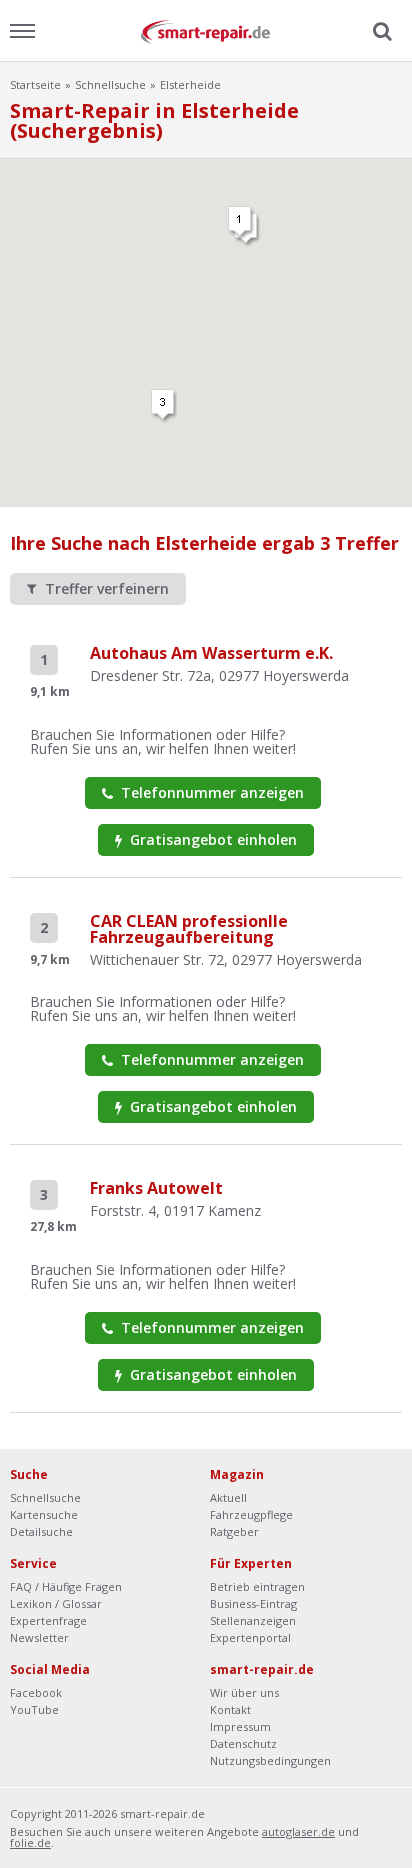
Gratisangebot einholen (211, 839)
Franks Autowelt (156, 1188)
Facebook (36, 1692)
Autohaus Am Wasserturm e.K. (211, 653)
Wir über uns (244, 1692)
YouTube (34, 1709)
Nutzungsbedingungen (270, 1760)
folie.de (30, 1842)
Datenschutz (243, 1743)
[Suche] (380, 32)
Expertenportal (250, 1637)
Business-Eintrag (253, 1603)
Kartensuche (44, 1514)
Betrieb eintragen (257, 1586)
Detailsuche (41, 1531)
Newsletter (39, 1637)
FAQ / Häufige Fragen (66, 1586)
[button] (164, 406)
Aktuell (228, 1497)
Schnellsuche (110, 84)
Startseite (35, 84)
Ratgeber (234, 1531)
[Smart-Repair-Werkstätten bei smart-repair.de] (206, 30)
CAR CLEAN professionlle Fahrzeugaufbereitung (189, 929)
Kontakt (230, 1709)
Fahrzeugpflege (251, 1514)
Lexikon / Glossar (56, 1603)
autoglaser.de (298, 1831)
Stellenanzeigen (253, 1620)
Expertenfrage (48, 1620)
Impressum (240, 1726)
